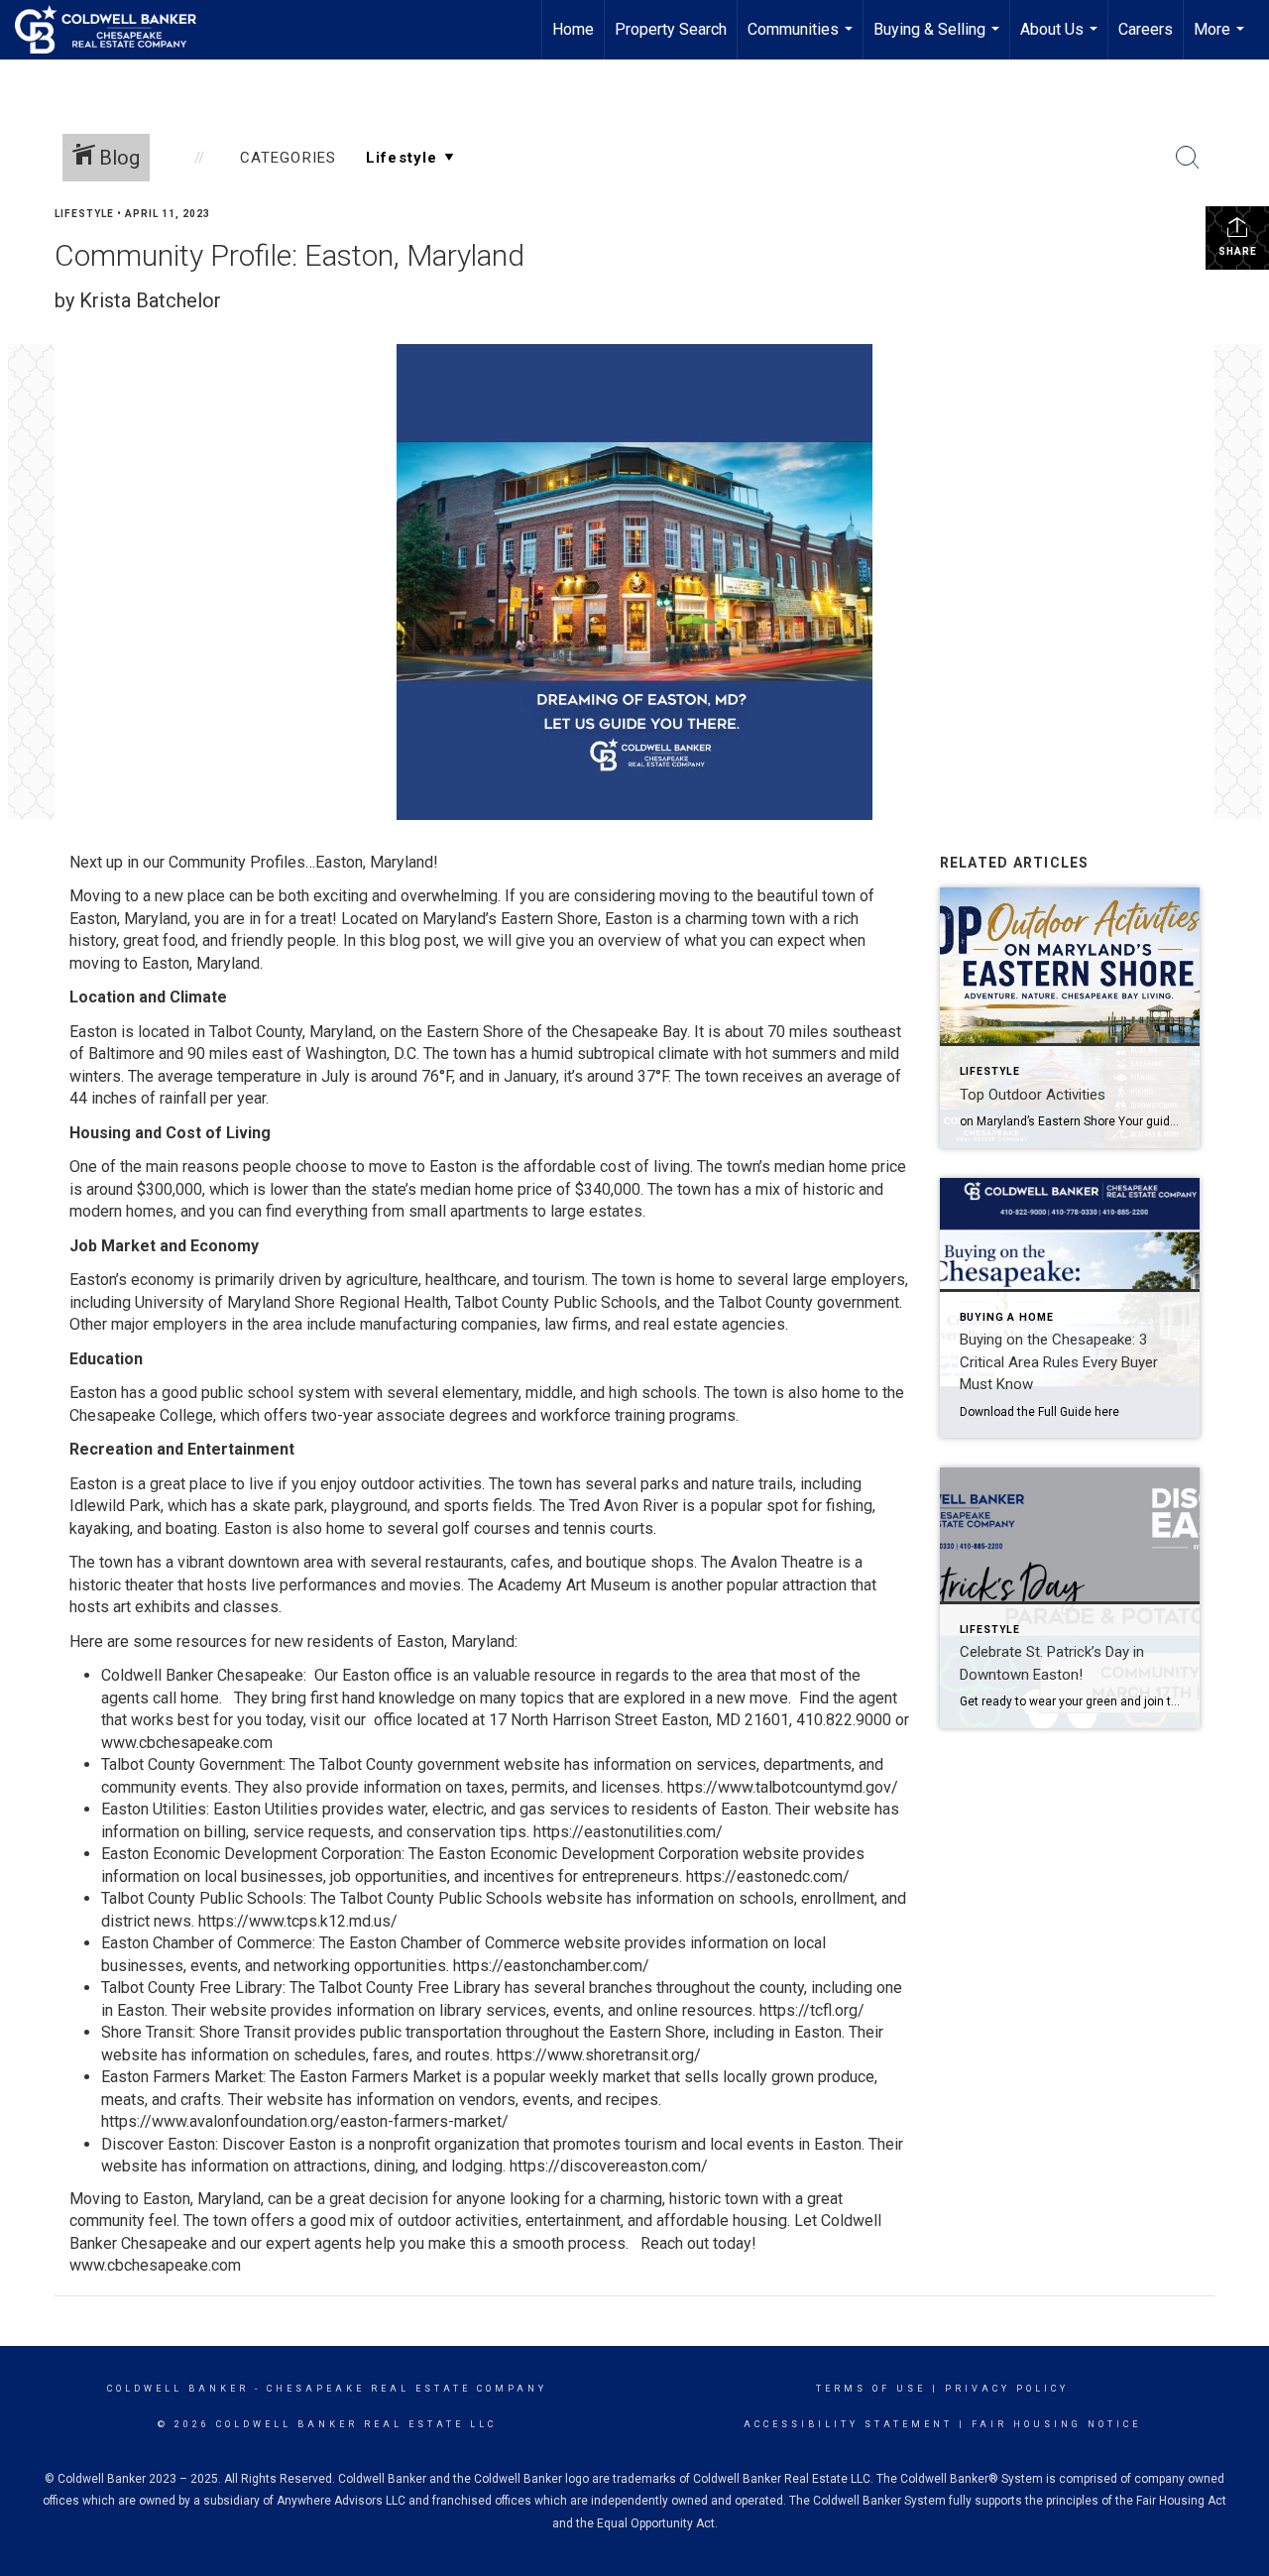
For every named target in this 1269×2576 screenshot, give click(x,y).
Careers (1146, 29)
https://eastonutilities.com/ (628, 1832)
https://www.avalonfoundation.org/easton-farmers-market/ (305, 2121)
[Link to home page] (115, 30)
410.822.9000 (844, 1720)
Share (1238, 251)
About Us (1061, 40)
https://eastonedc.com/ (768, 1876)
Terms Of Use (871, 2389)
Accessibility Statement (848, 2424)
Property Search (671, 29)
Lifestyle (84, 214)
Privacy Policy (1007, 2389)
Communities (803, 40)
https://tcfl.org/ (812, 2010)
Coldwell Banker (178, 2389)
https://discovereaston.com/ (609, 2166)
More (1221, 40)
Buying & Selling (939, 40)
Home (573, 29)
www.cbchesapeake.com (187, 1743)
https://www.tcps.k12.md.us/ (298, 1921)
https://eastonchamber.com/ (551, 1966)
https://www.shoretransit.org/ (599, 2055)
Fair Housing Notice (1056, 2424)
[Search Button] (1188, 158)
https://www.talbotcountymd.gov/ (783, 1787)
